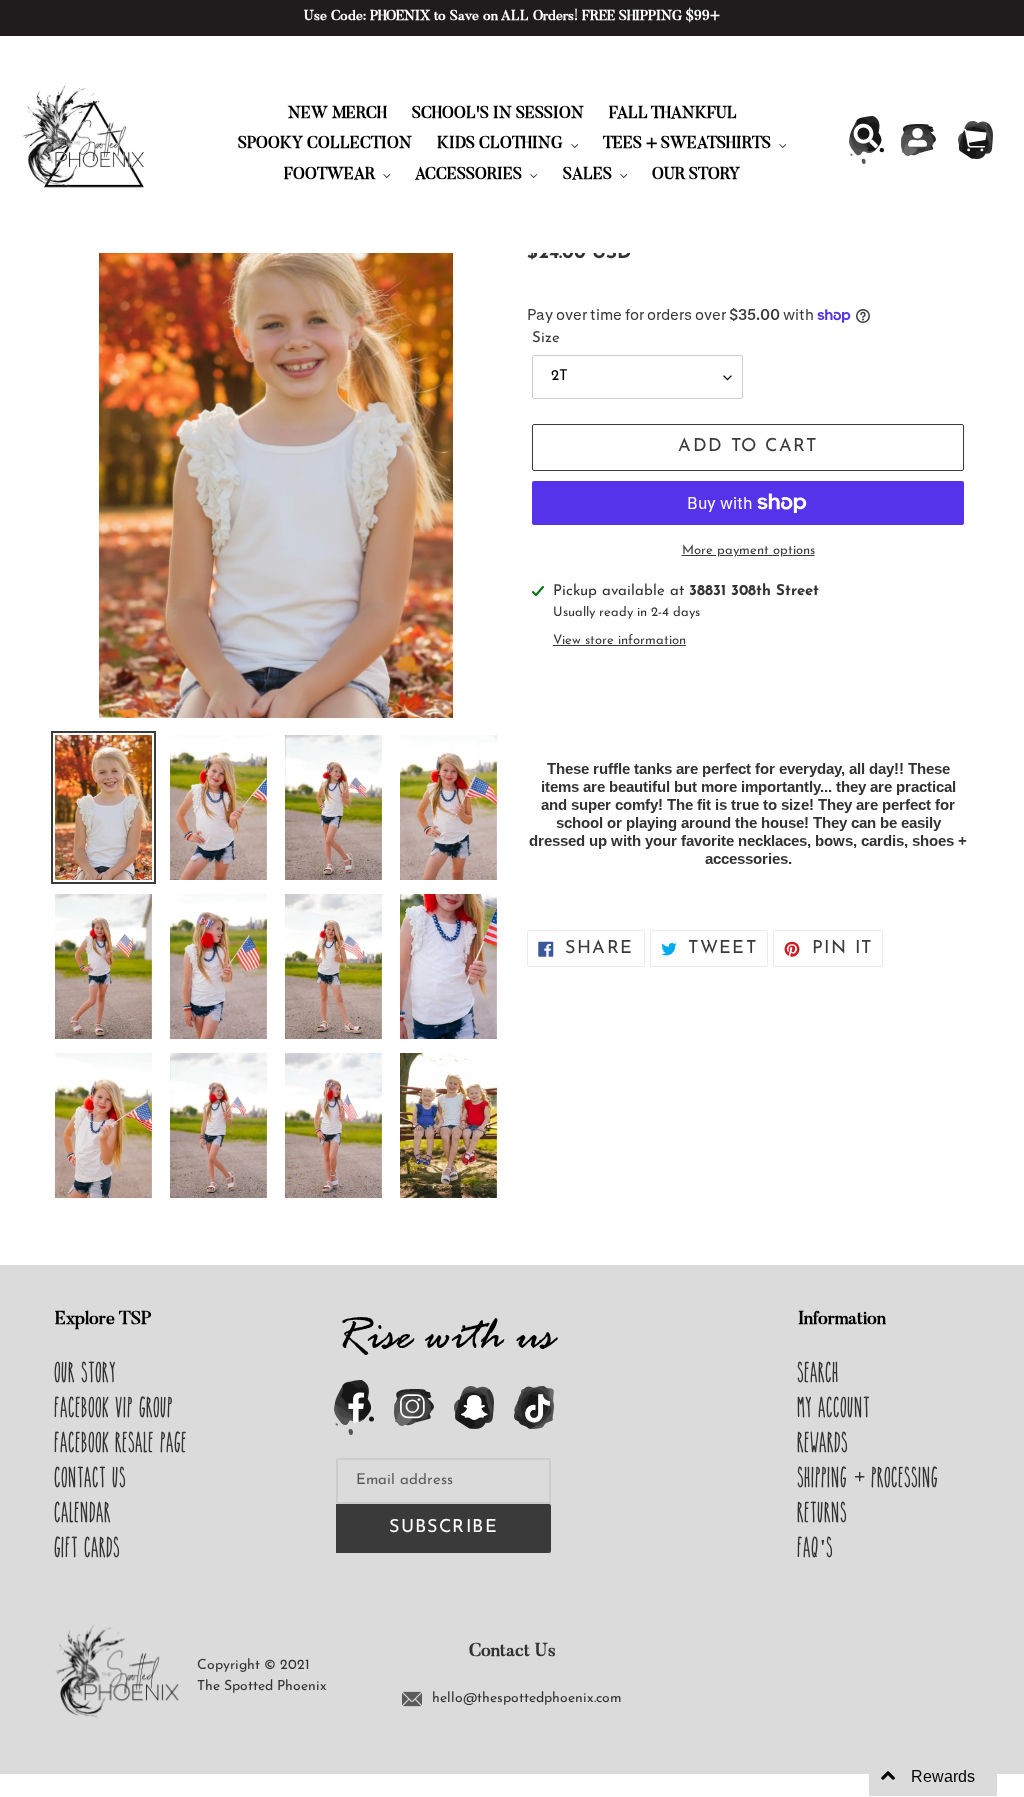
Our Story (86, 1372)
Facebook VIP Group (114, 1407)
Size (546, 338)
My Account (834, 1407)
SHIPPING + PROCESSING (868, 1477)
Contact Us (91, 1477)
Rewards (823, 1442)
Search (819, 1372)
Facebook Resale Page (121, 1442)
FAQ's (816, 1547)
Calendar (83, 1512)
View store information (619, 640)
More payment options (748, 550)
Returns (823, 1512)
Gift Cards (88, 1547)
